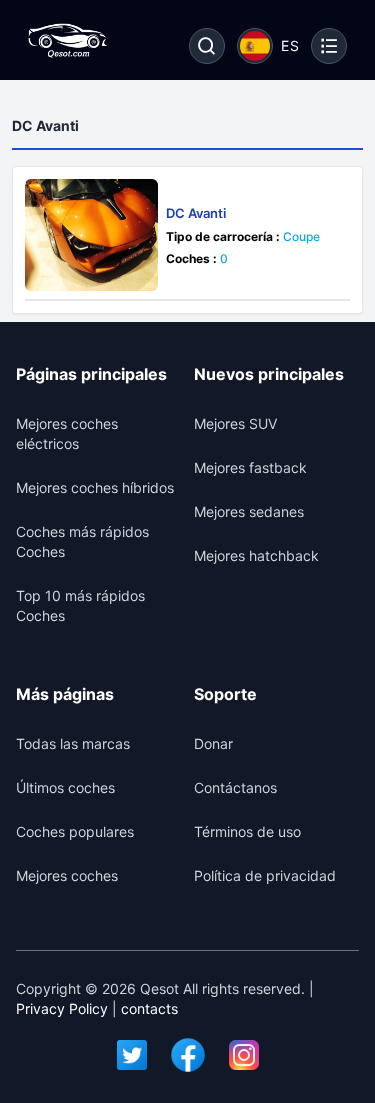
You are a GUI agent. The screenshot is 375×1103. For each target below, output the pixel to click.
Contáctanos (235, 787)
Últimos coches (65, 787)
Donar (213, 743)
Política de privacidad (265, 875)
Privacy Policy (62, 1008)
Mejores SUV (235, 423)
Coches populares (75, 831)
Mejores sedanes (249, 511)
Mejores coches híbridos (95, 487)
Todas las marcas (73, 743)
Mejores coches (67, 875)
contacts (149, 1008)
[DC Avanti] (91, 235)
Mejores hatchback (256, 555)
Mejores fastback (250, 467)
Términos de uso (247, 831)
